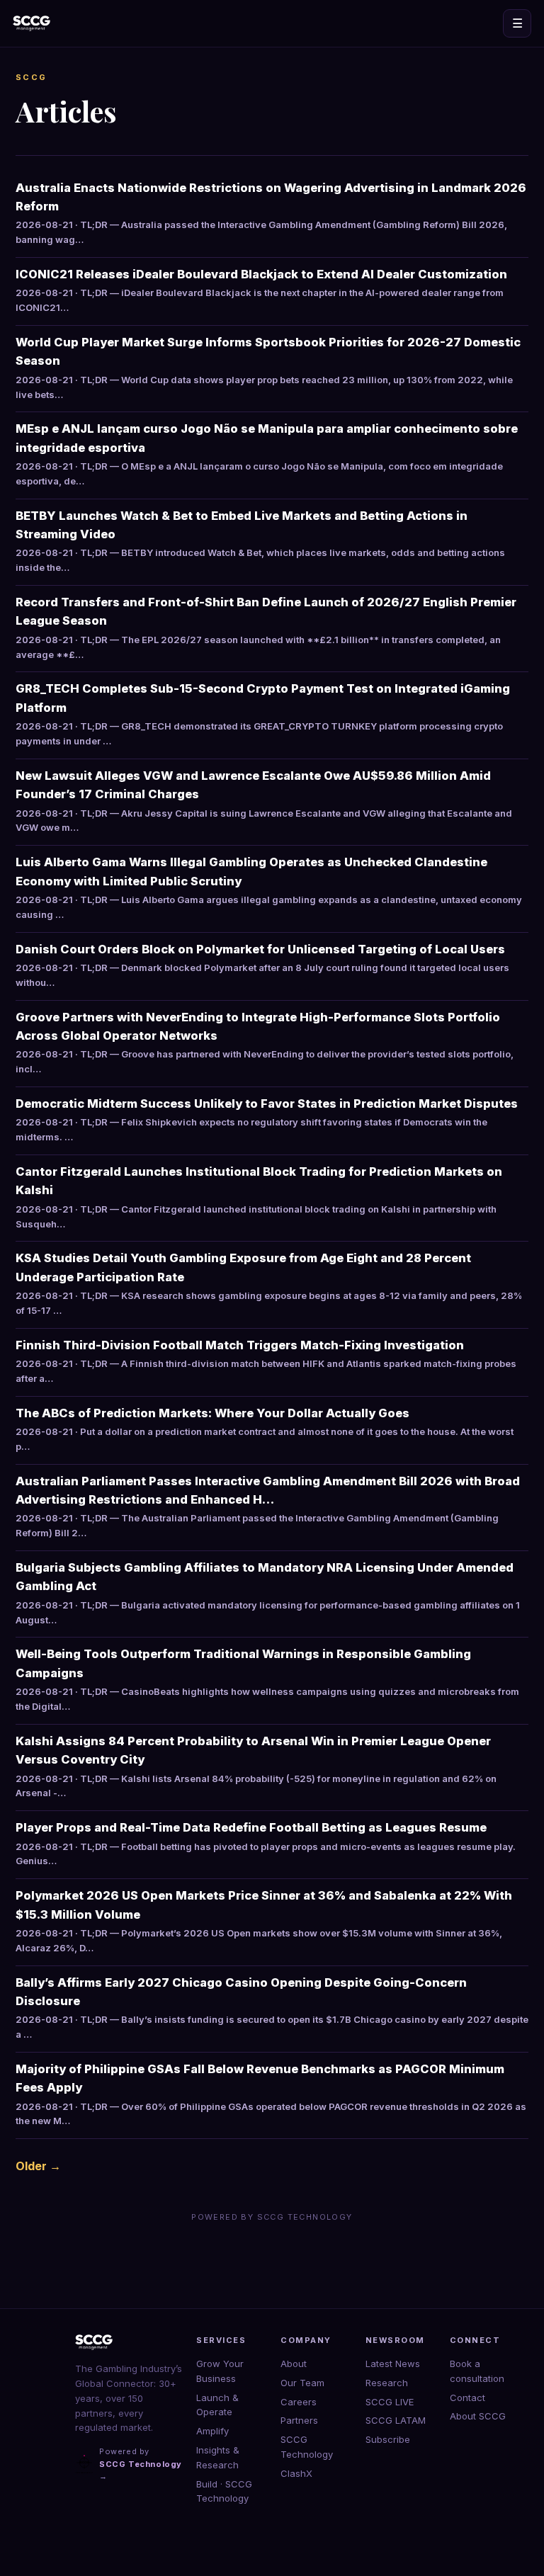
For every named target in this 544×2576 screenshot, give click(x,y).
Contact (467, 2398)
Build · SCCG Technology (224, 2491)
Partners (299, 2420)
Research (387, 2383)
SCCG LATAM (396, 2420)
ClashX (296, 2473)
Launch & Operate (217, 2405)
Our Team (302, 2383)
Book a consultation (477, 2371)
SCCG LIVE (390, 2402)
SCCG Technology (307, 2447)
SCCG (32, 77)
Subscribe (388, 2439)
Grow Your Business (220, 2371)
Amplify (212, 2431)
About (294, 2364)
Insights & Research (218, 2457)
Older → (38, 2166)
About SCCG (478, 2416)
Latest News (393, 2364)
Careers (299, 2402)
